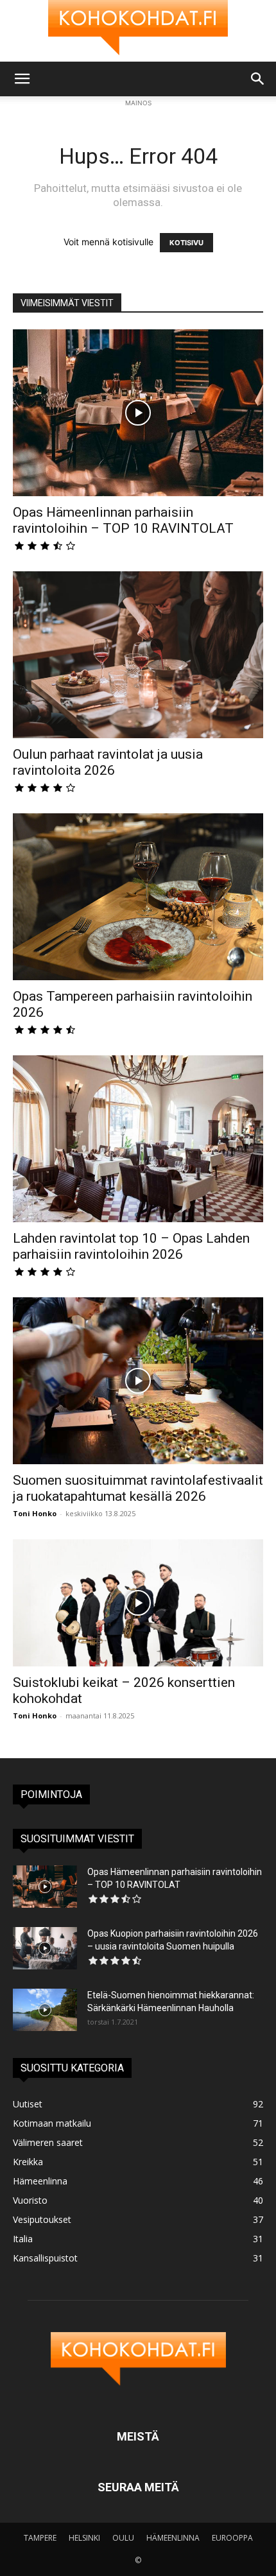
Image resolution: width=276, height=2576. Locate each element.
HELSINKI (84, 2538)
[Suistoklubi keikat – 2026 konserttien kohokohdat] (138, 1603)
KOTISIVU (186, 243)
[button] (22, 79)
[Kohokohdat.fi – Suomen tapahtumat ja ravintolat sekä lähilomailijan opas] (138, 31)
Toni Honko (35, 1513)
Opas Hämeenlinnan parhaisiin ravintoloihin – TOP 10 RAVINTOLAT (123, 520)
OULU (123, 2538)
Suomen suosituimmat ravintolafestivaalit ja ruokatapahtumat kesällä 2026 (138, 1488)
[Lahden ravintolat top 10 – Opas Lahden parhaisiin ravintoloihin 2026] (138, 1139)
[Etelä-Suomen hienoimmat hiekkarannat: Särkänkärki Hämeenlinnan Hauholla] (45, 2010)
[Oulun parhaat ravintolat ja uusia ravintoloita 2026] (138, 655)
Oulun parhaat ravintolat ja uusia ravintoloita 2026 (108, 762)
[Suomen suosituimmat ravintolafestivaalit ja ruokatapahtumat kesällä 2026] (138, 1381)
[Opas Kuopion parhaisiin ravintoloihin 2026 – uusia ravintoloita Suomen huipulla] (45, 1949)
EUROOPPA (232, 2538)
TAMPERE (40, 2538)
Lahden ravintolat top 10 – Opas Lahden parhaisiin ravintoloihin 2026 (131, 1246)
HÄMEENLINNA (173, 2538)
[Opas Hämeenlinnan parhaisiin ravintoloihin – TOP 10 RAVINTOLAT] (138, 413)
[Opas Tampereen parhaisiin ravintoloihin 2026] (138, 897)
